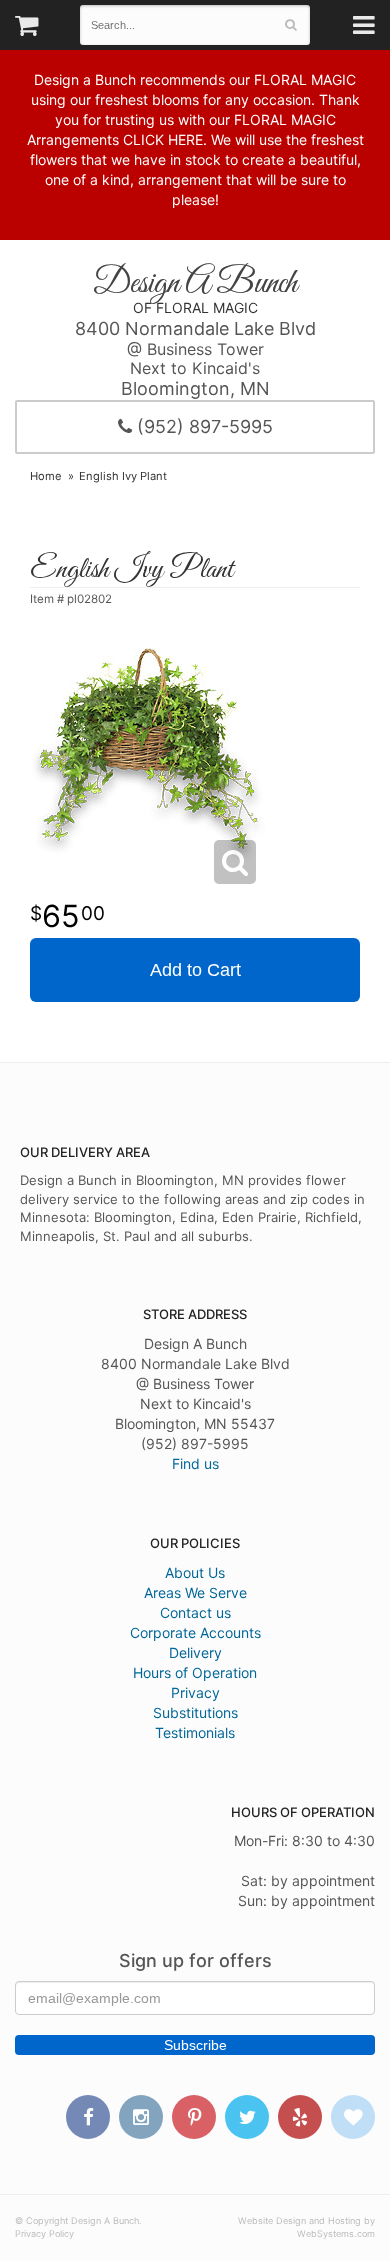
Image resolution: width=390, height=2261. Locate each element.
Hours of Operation (195, 1672)
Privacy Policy (44, 2233)
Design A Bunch (195, 284)
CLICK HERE (163, 139)
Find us (195, 1463)
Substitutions (195, 1712)
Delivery (195, 1652)
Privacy (195, 1692)
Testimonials (195, 1732)
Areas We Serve (195, 1592)
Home (46, 476)
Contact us (195, 1612)
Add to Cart (195, 970)
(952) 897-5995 (202, 426)
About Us (195, 1572)
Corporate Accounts (195, 1632)
